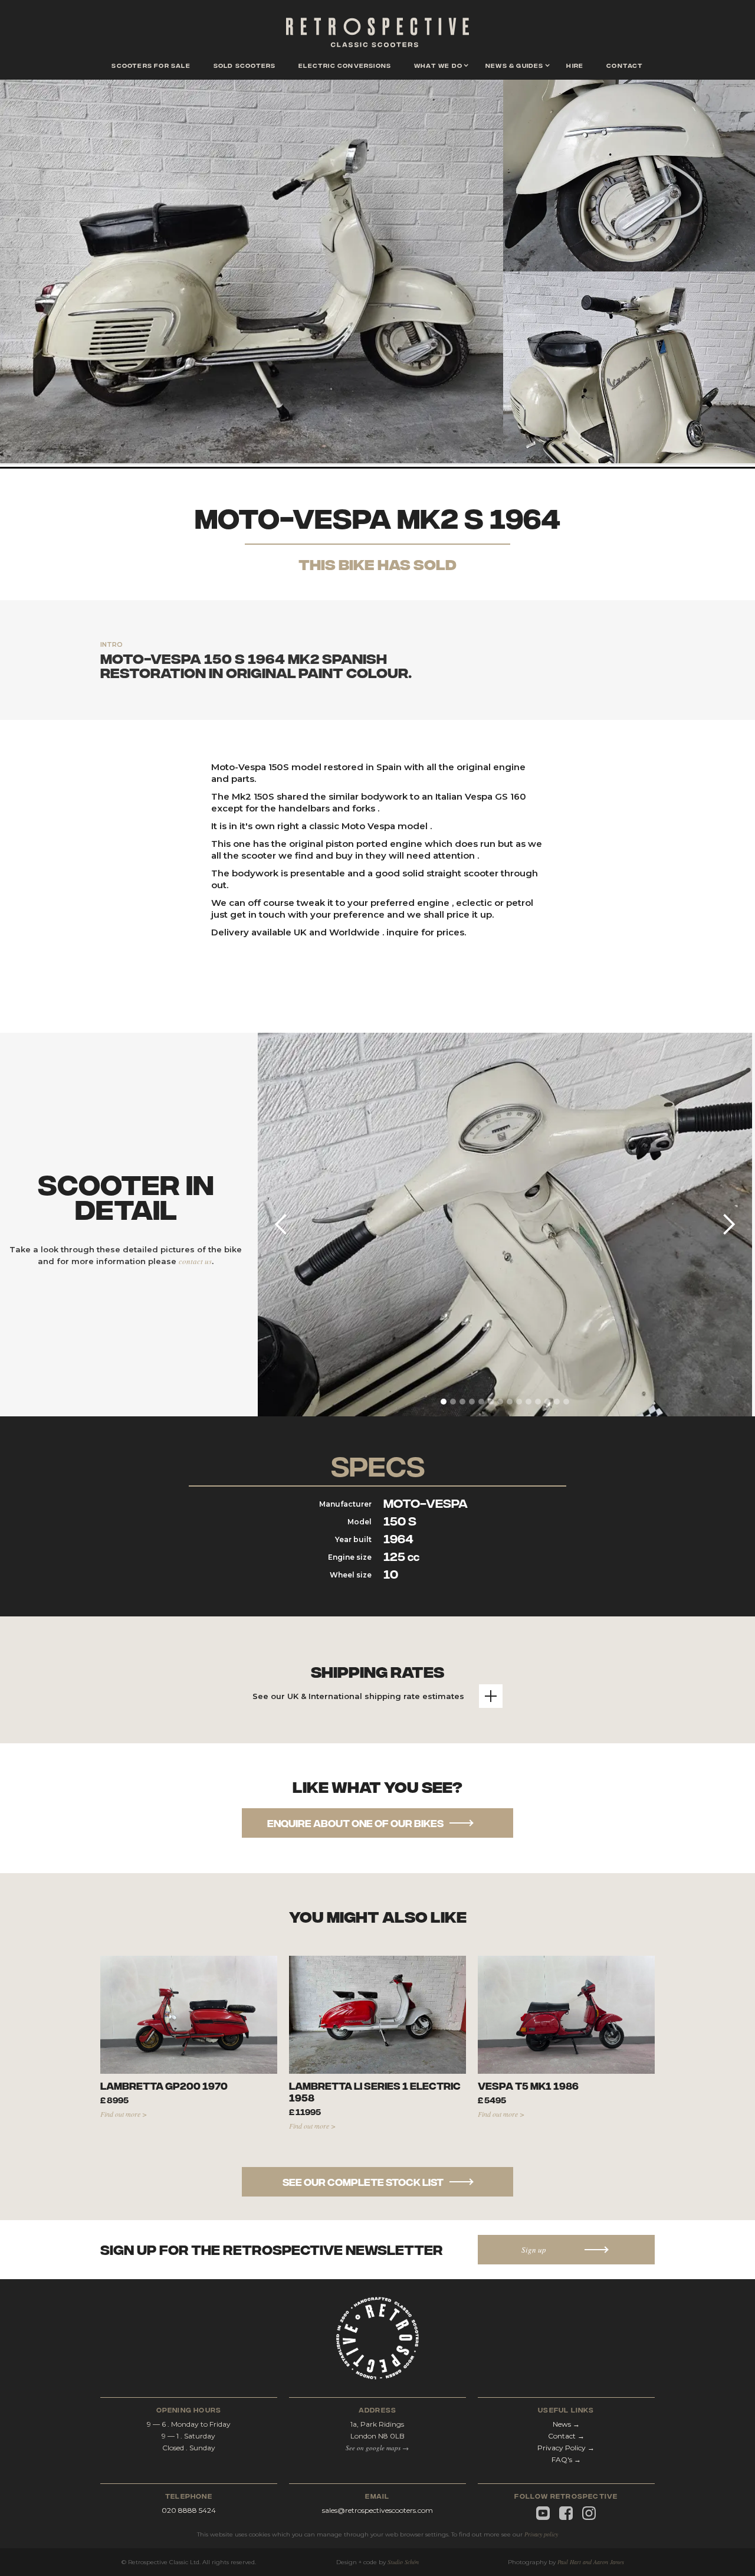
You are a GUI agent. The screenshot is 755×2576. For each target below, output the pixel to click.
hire (575, 65)
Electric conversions (345, 65)
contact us (195, 1261)
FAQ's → (566, 2459)
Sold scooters (245, 65)
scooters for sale (151, 65)
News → (566, 2424)
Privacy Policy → (566, 2448)
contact (625, 65)
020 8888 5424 (189, 2510)
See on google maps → (377, 2448)
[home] (377, 35)
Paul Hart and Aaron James (591, 2562)
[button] (438, 66)
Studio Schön (403, 2562)
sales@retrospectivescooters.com (377, 2510)
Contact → (566, 2436)
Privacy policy (541, 2534)
